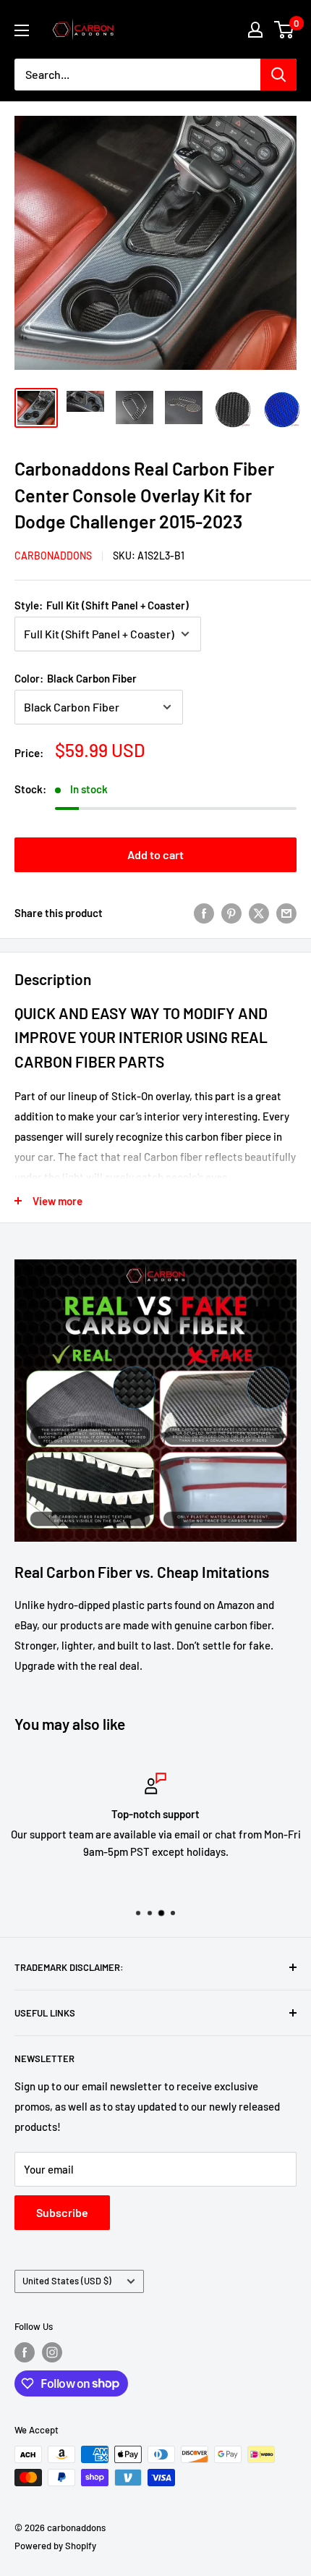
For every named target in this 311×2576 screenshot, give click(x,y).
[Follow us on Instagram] (52, 2352)
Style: (102, 605)
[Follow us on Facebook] (25, 2352)
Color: (76, 678)
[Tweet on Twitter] (259, 912)
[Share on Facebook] (204, 912)
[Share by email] (286, 912)
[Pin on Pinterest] (231, 912)
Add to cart (155, 854)
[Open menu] (22, 30)
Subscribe (62, 2212)
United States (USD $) (67, 2281)
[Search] (278, 75)
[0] (285, 30)
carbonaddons (53, 556)
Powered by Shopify (55, 2546)
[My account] (255, 30)
